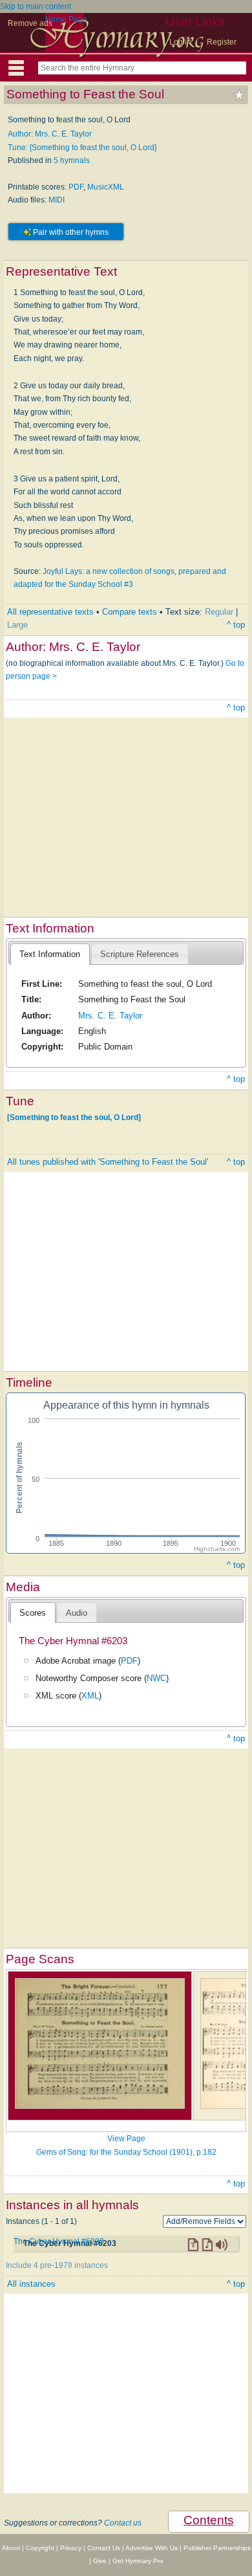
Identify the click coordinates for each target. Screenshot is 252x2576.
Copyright (40, 2548)
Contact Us (104, 2548)
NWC (156, 1678)
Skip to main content (36, 6)
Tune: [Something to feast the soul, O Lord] (82, 148)
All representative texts (50, 612)
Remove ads (30, 23)
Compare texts (130, 612)
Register (222, 42)
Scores (33, 1613)
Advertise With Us (152, 2548)
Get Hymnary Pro (138, 2561)
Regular (219, 612)
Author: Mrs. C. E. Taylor (50, 134)
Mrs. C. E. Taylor (110, 1016)
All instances (31, 2284)
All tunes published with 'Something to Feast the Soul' (108, 1162)
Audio (77, 1613)
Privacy (71, 2548)
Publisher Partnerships (217, 2548)
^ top (236, 625)
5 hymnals (72, 160)
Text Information (50, 954)
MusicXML (106, 187)
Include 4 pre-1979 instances (57, 2265)
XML (90, 1696)
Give (100, 2561)
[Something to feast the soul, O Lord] (74, 1117)
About (11, 2548)
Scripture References (140, 954)
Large (17, 625)
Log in (180, 42)
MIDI (57, 200)
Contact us (123, 2523)
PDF (76, 187)
